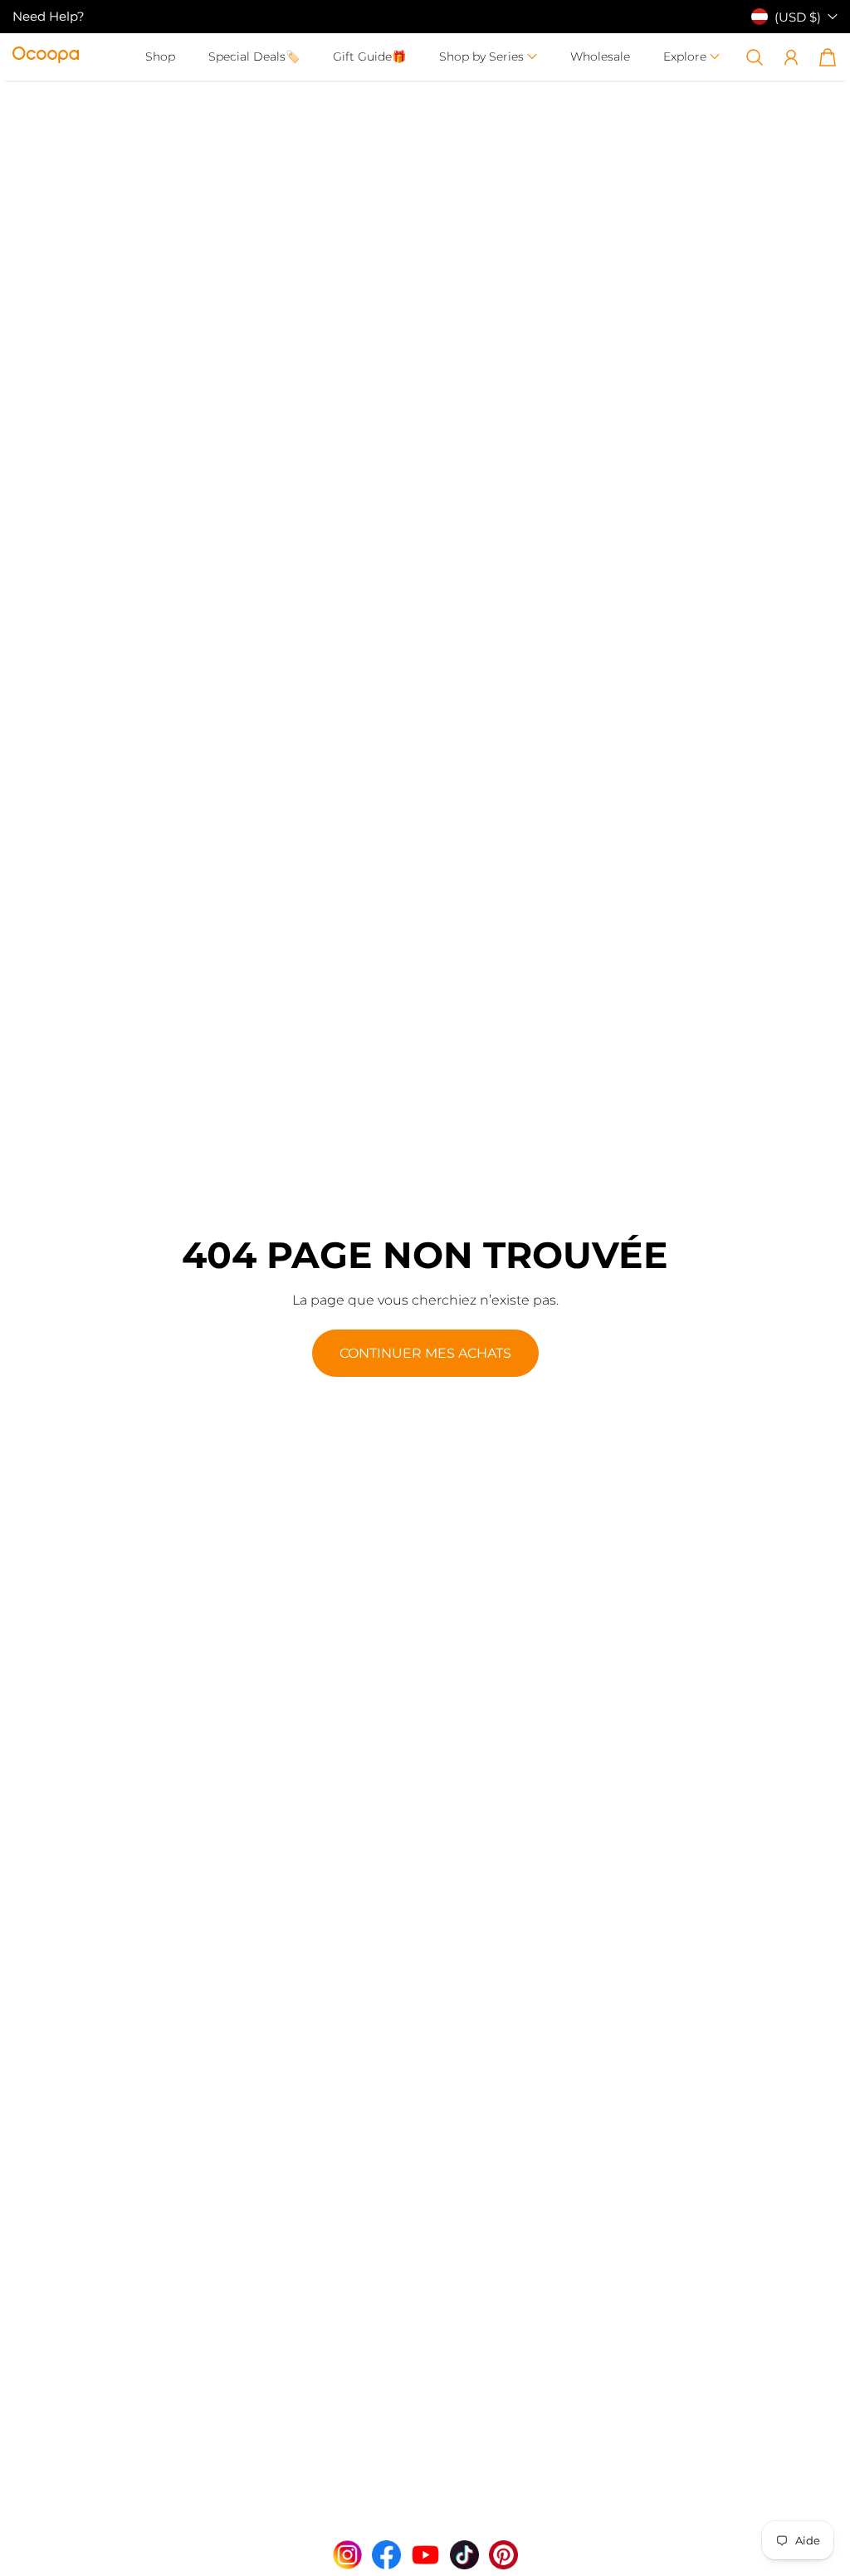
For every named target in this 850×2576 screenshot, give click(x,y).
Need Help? (49, 16)
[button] (488, 57)
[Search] (755, 57)
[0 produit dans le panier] (828, 57)
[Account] (791, 57)
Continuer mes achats (425, 1353)
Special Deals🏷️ (254, 56)
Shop (160, 56)
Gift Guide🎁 (369, 56)
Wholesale (600, 56)
